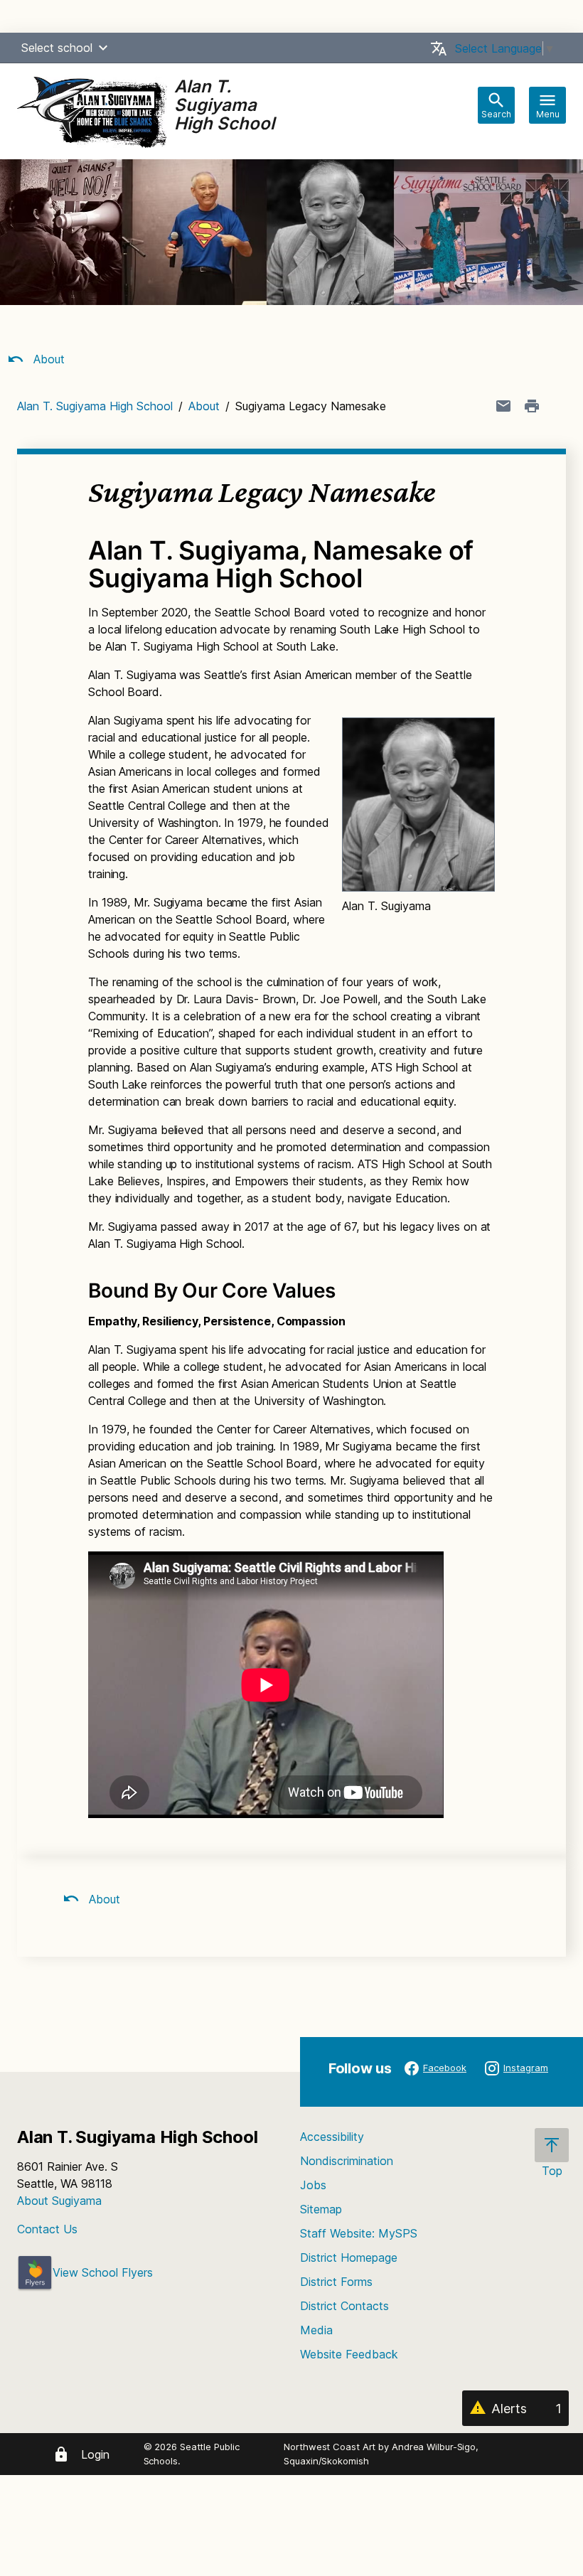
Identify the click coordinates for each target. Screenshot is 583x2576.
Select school (57, 48)
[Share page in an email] (503, 406)
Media (316, 2330)
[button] (103, 48)
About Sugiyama (59, 2201)
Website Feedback (349, 2354)
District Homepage (349, 2257)
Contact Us (47, 2229)
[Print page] (532, 406)
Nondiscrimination (347, 2161)
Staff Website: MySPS (359, 2233)
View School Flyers (103, 2272)
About (47, 359)
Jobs (313, 2185)
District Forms (336, 2282)
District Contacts (344, 2306)
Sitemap (321, 2209)
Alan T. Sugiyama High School (95, 406)
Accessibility (332, 2137)
